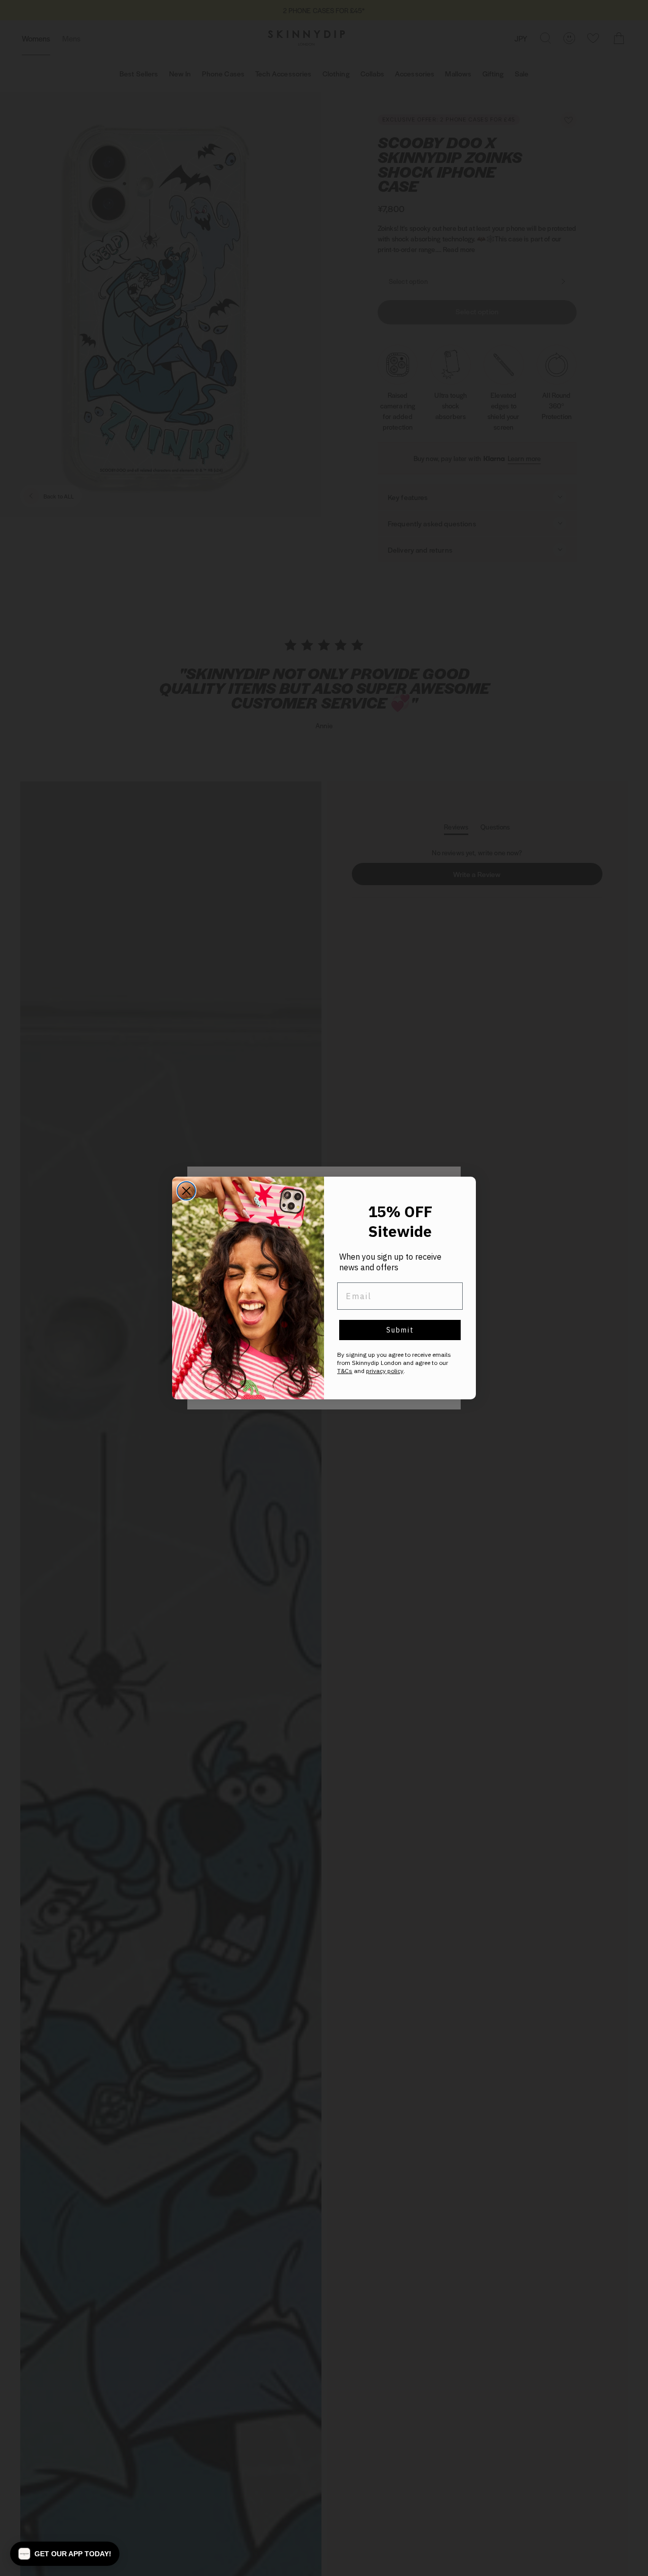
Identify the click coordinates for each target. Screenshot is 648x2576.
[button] (65, 2554)
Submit (400, 1330)
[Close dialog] (186, 1191)
